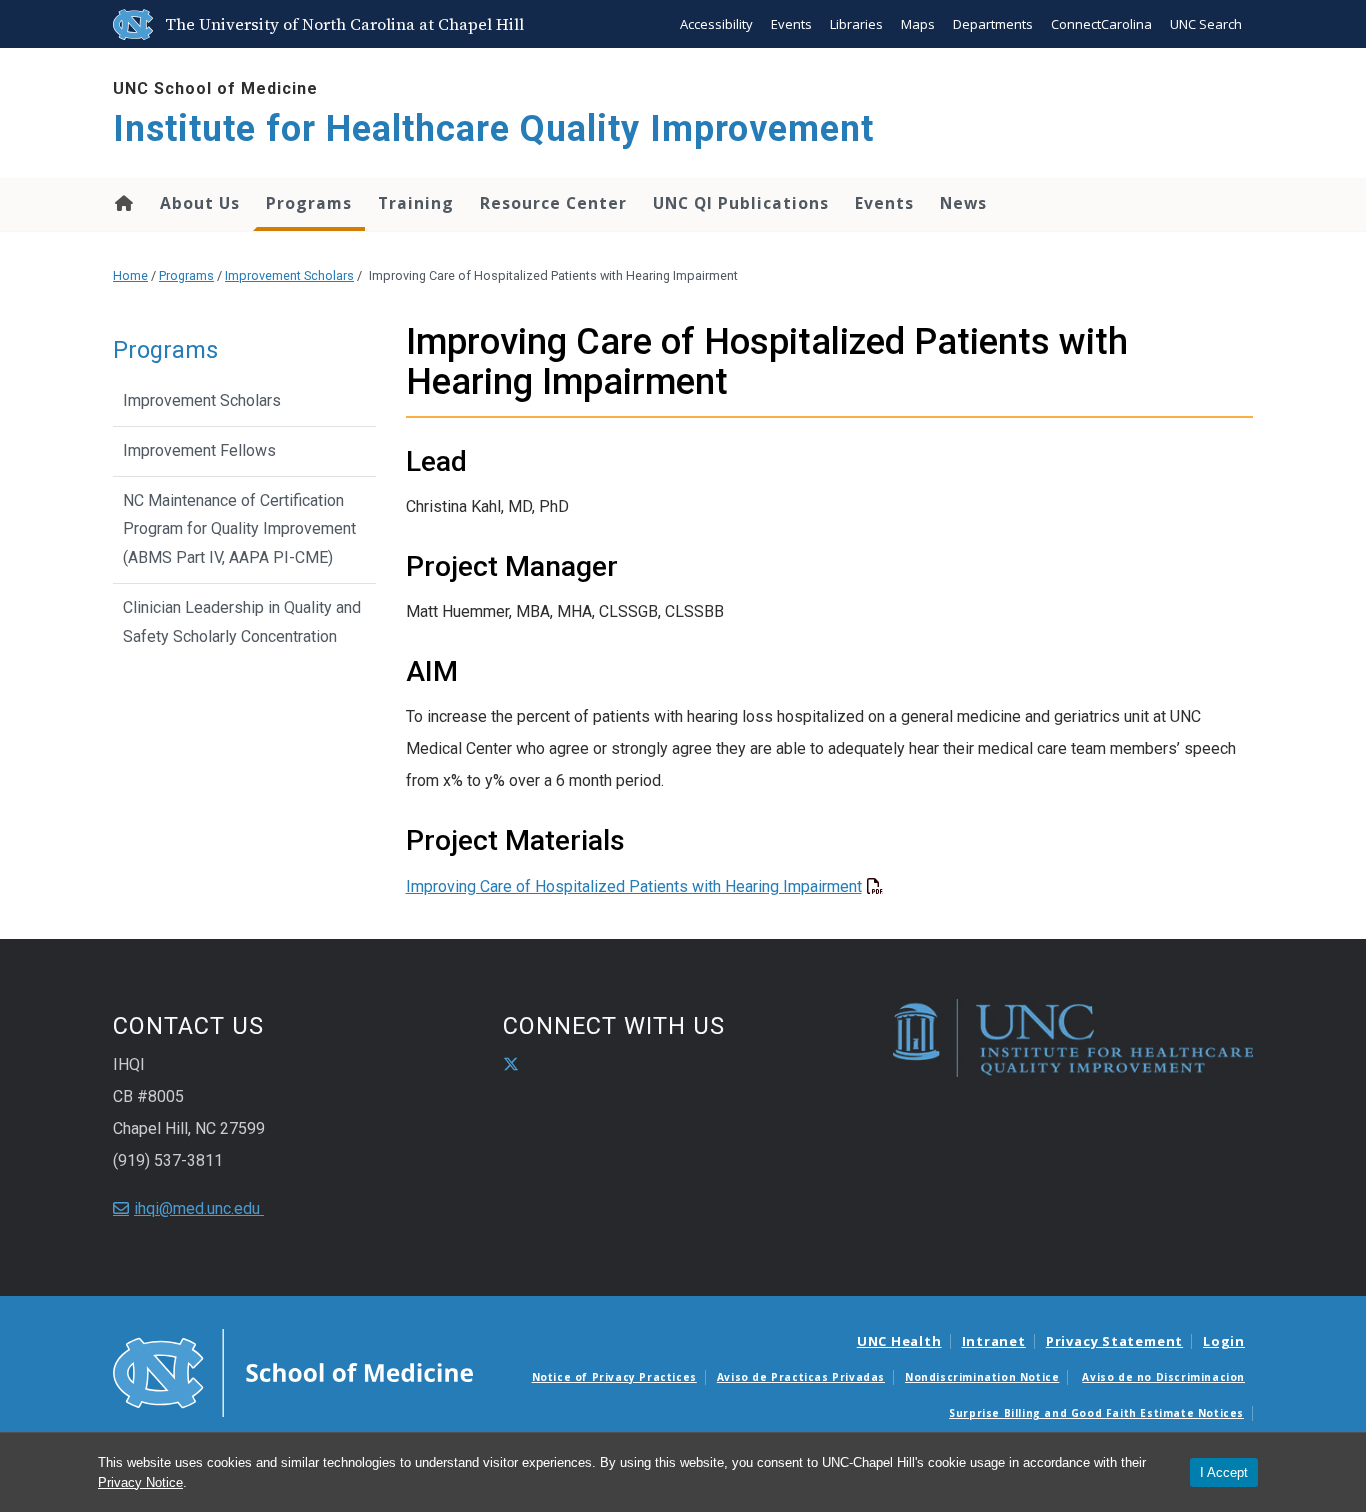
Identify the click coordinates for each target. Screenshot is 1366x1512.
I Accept (1224, 1472)
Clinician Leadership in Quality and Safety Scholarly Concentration (242, 622)
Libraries (856, 24)
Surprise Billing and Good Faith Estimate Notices (1096, 1413)
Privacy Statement (1114, 1341)
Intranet (994, 1341)
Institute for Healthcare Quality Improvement (493, 129)
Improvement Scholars (289, 275)
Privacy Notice (140, 1482)
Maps (918, 24)
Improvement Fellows (199, 450)
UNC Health (899, 1341)
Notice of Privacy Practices (614, 1377)
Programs (309, 203)
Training (416, 203)
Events (791, 24)
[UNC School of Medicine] (293, 1371)
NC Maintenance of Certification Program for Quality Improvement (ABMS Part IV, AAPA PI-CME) (239, 529)
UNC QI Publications (741, 203)
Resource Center (553, 203)
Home (122, 203)
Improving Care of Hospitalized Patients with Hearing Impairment (634, 886)
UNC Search (1206, 24)
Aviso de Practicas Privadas (801, 1377)
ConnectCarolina (1101, 24)
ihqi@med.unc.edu (199, 1208)
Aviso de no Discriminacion (1163, 1377)
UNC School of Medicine (215, 88)
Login (1224, 1341)
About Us (200, 203)
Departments (993, 24)
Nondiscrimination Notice (982, 1377)
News (963, 203)
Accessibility (716, 24)
